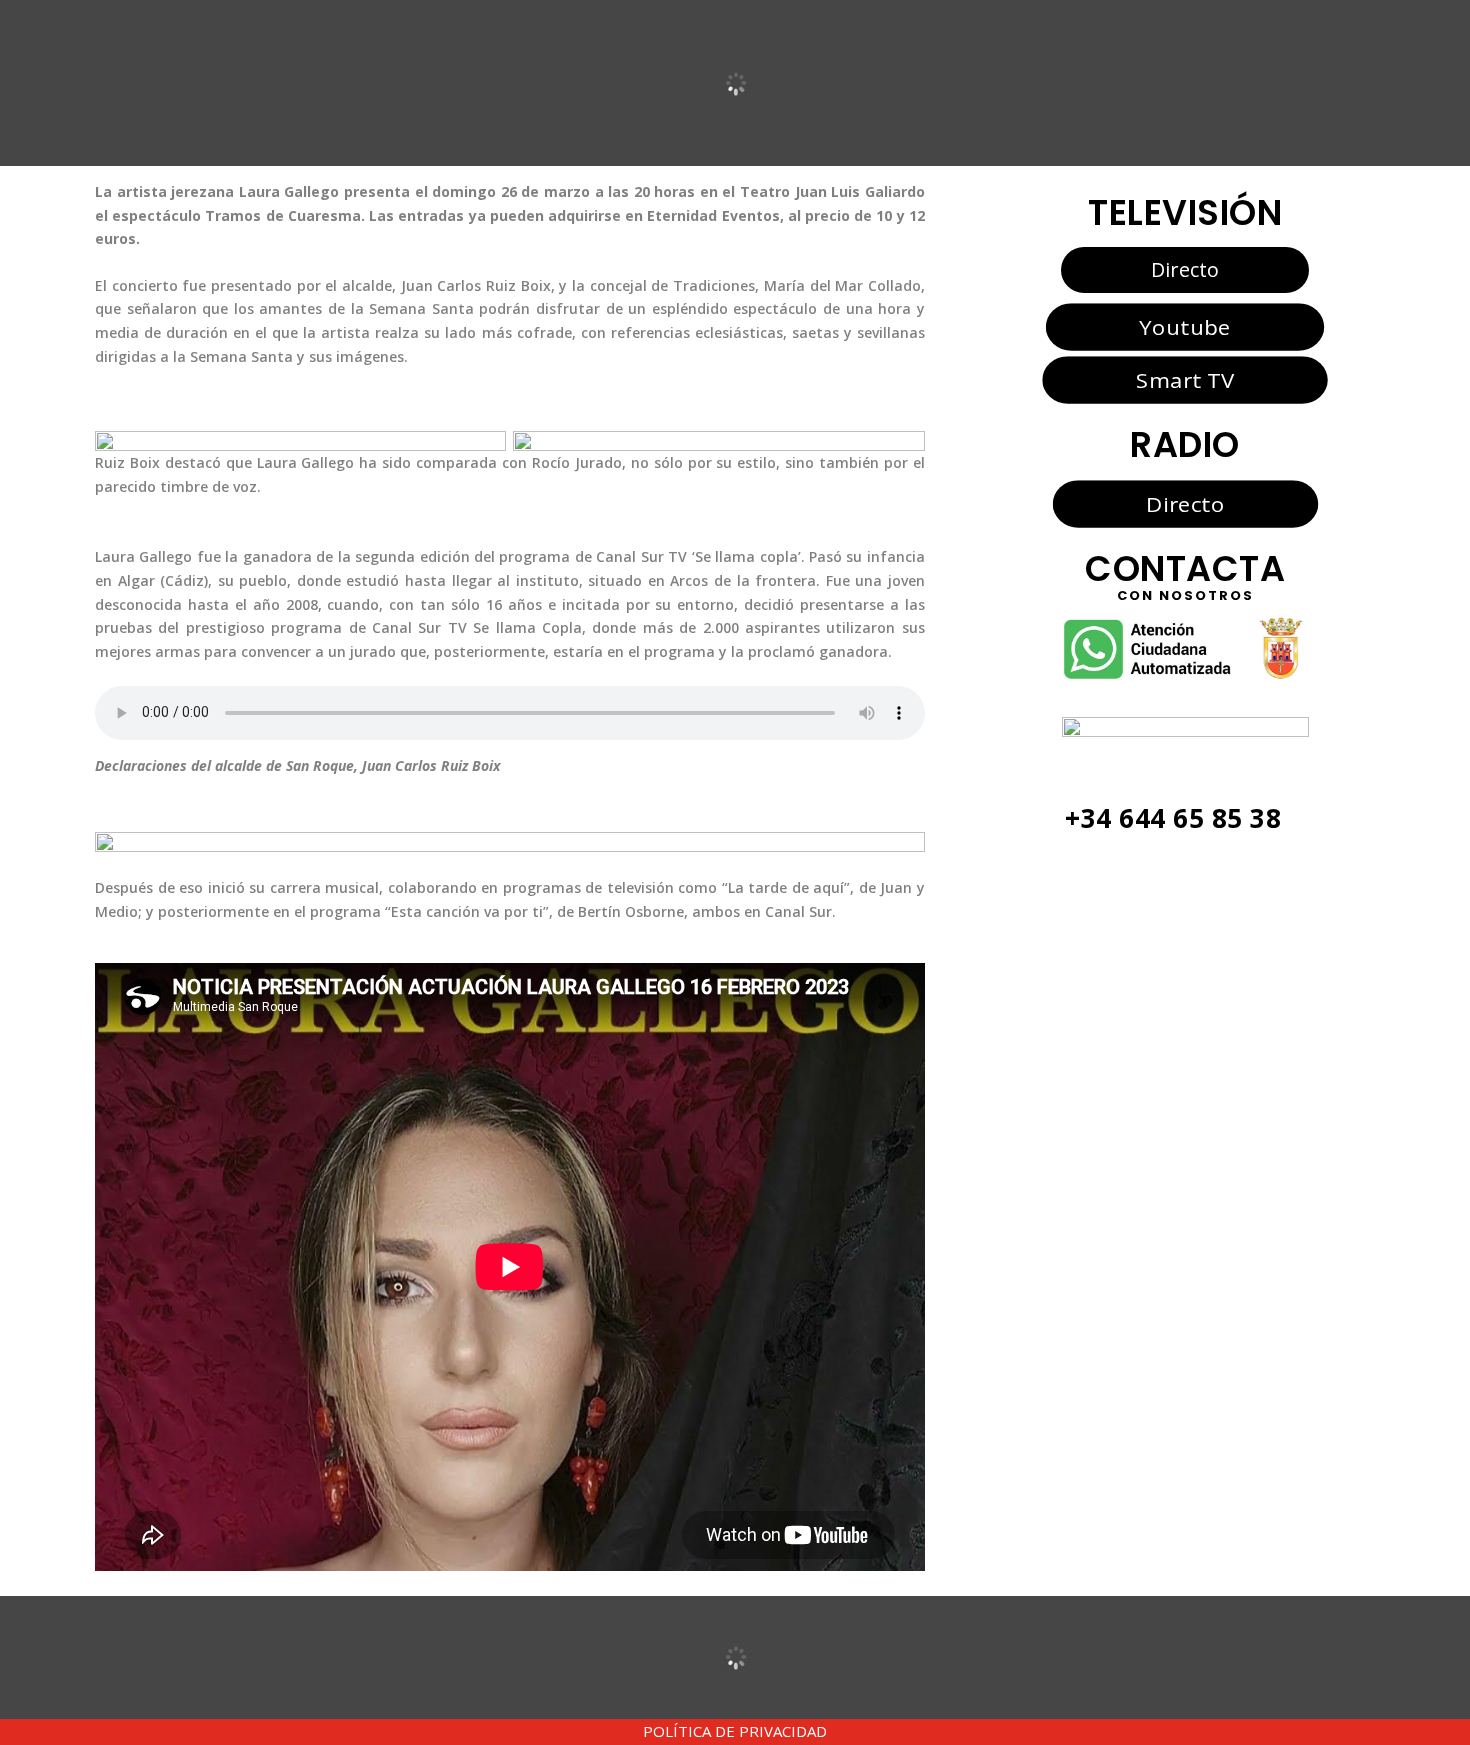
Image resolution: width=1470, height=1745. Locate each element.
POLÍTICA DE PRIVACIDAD (735, 1731)
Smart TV (1185, 380)
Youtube (1184, 327)
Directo (1185, 269)
